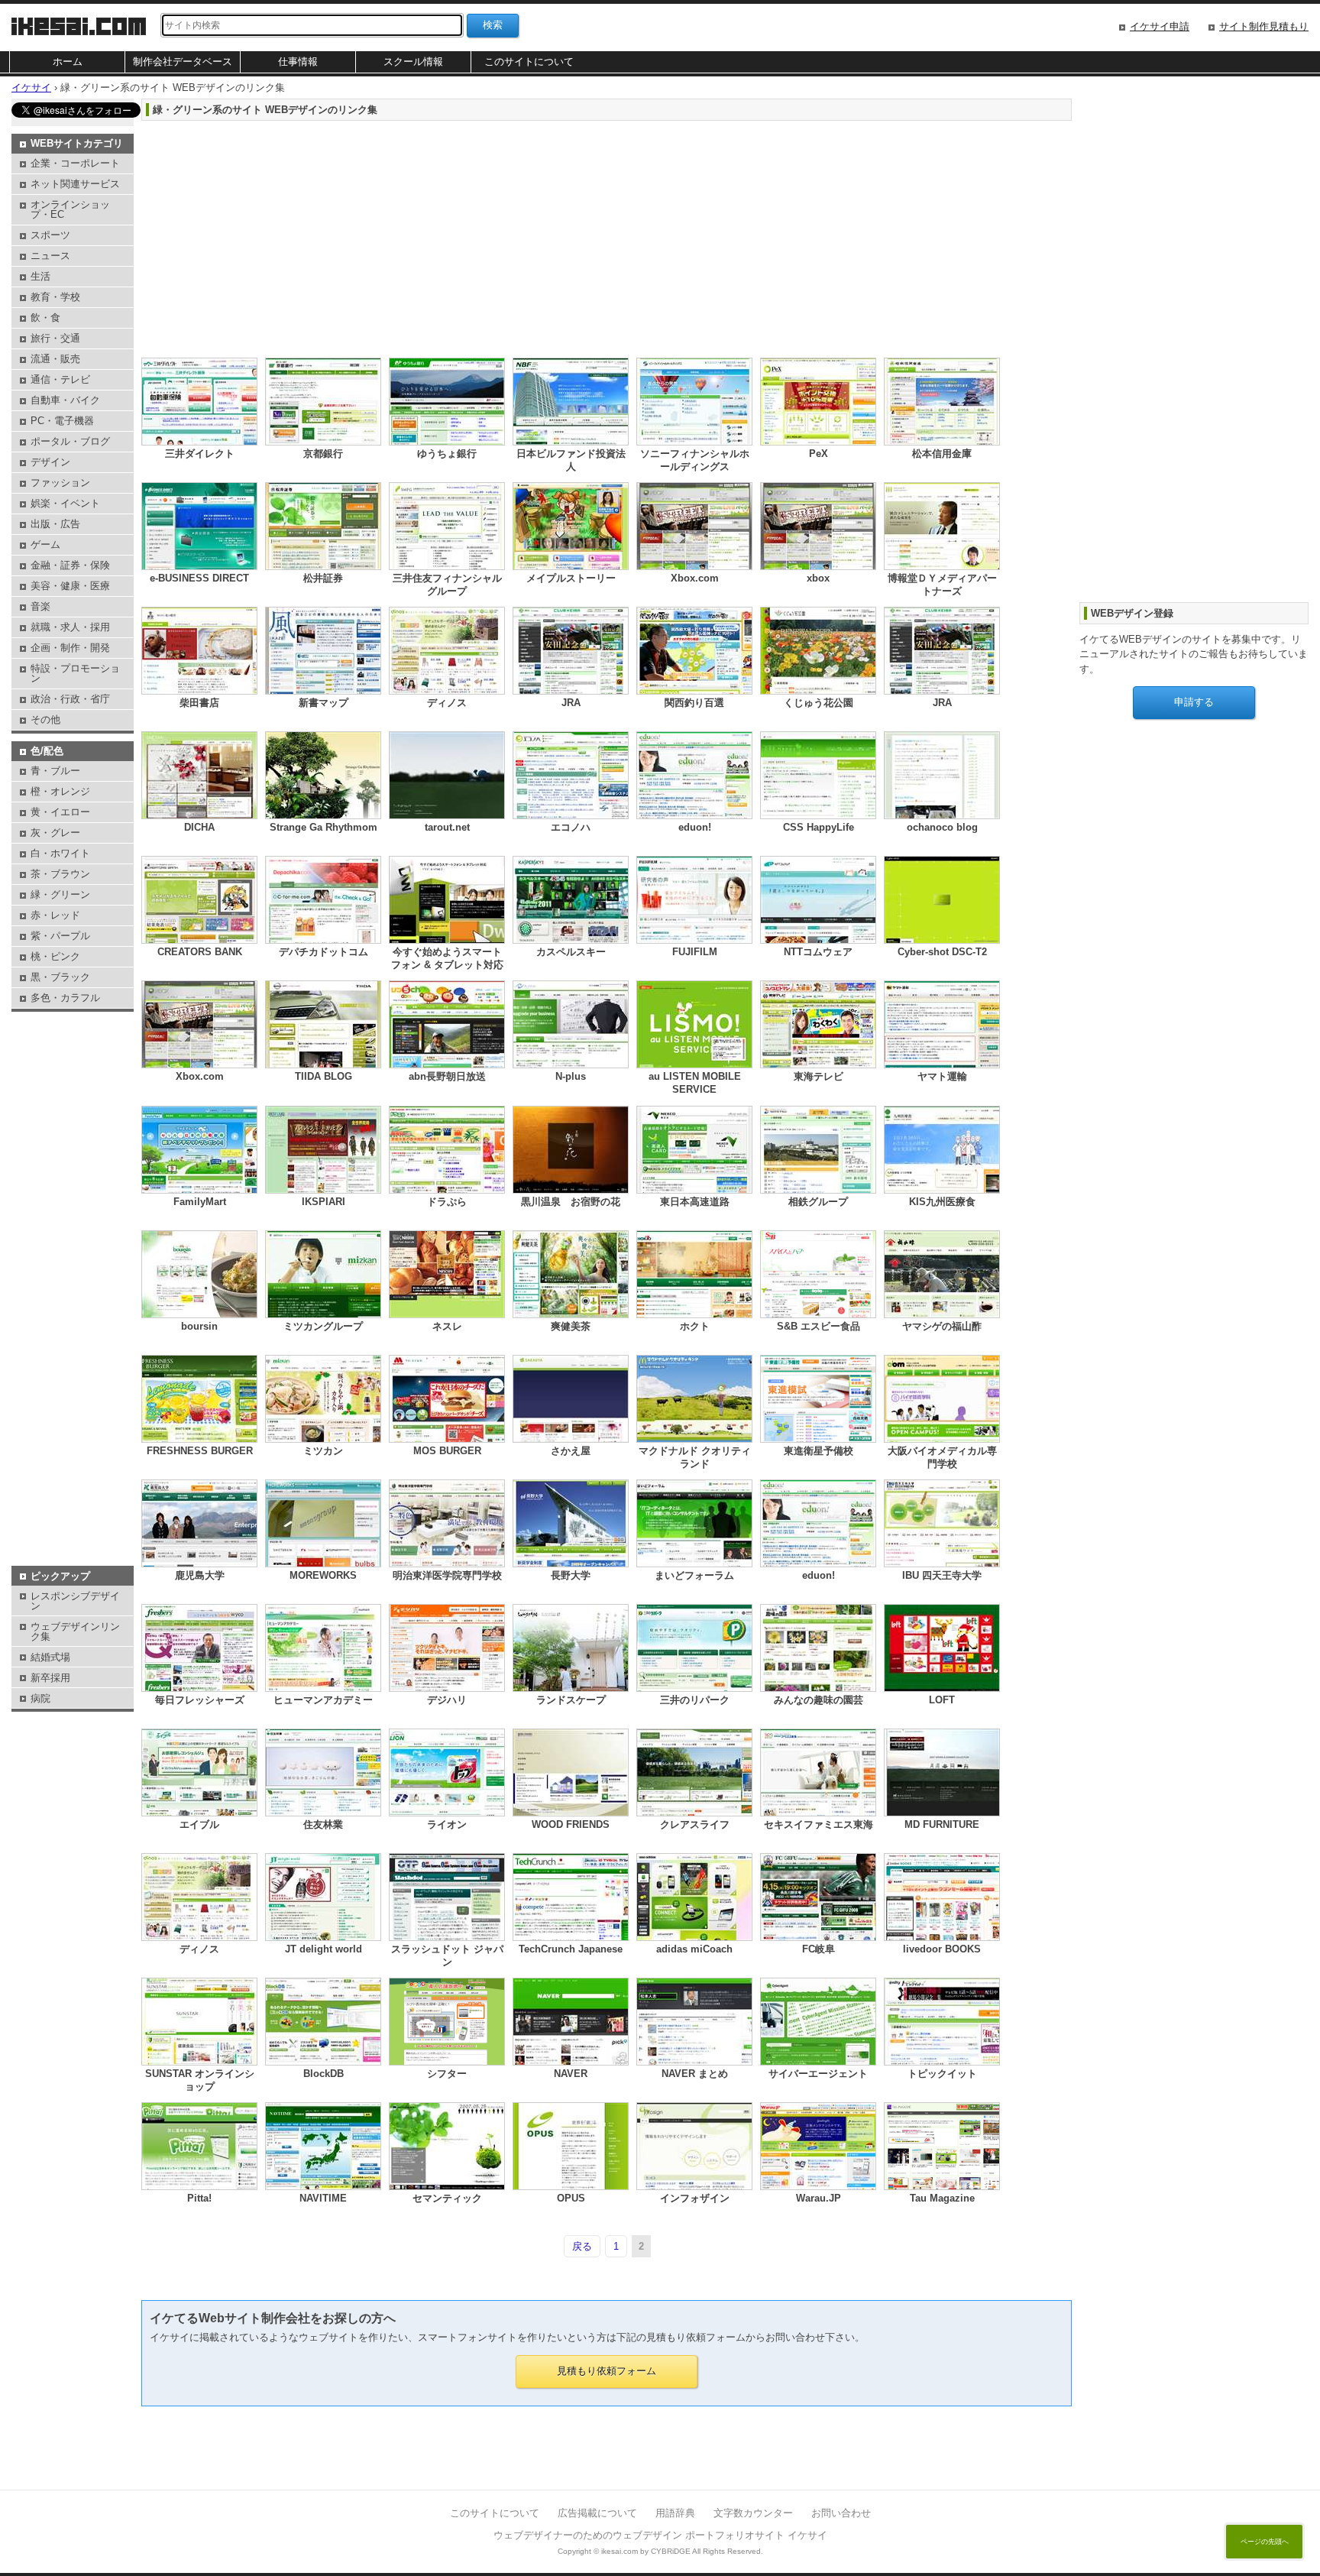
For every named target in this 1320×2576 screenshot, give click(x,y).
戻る (582, 2246)
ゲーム (45, 544)
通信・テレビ (60, 379)
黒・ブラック (60, 977)
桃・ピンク (55, 956)
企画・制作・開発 (70, 648)
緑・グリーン (60, 894)
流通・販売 (55, 359)
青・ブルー (55, 771)
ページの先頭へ (1265, 2542)
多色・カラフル (65, 998)
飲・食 (45, 318)
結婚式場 (50, 1657)
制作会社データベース (183, 62)
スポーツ (50, 235)
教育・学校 (55, 297)
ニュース (50, 256)
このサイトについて (529, 62)
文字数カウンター (753, 2513)
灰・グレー (55, 833)
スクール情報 (413, 62)
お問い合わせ (841, 2513)
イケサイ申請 (1160, 26)
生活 (40, 276)
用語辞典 (675, 2513)
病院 (40, 1698)
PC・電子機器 (62, 421)
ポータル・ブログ (70, 441)
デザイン (50, 462)
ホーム (68, 62)
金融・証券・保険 (70, 565)
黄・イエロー (60, 812)
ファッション (60, 483)
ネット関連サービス (75, 184)
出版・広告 (55, 524)
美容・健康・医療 (70, 586)
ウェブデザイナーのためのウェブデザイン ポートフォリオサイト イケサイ (660, 2535)
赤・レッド (55, 915)
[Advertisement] (600, 235)
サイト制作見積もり (1264, 26)
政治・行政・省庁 (70, 699)
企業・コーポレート (75, 163)
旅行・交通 (55, 338)
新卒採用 (50, 1678)
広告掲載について (597, 2513)
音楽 (40, 606)
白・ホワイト (60, 853)
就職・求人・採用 (70, 627)
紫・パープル (60, 936)
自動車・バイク (65, 400)
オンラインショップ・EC (70, 209)
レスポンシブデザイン (75, 1601)
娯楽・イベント (65, 503)
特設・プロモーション (75, 673)
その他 (45, 719)
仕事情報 (298, 62)
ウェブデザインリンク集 (75, 1631)
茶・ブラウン (60, 874)
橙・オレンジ (60, 791)
